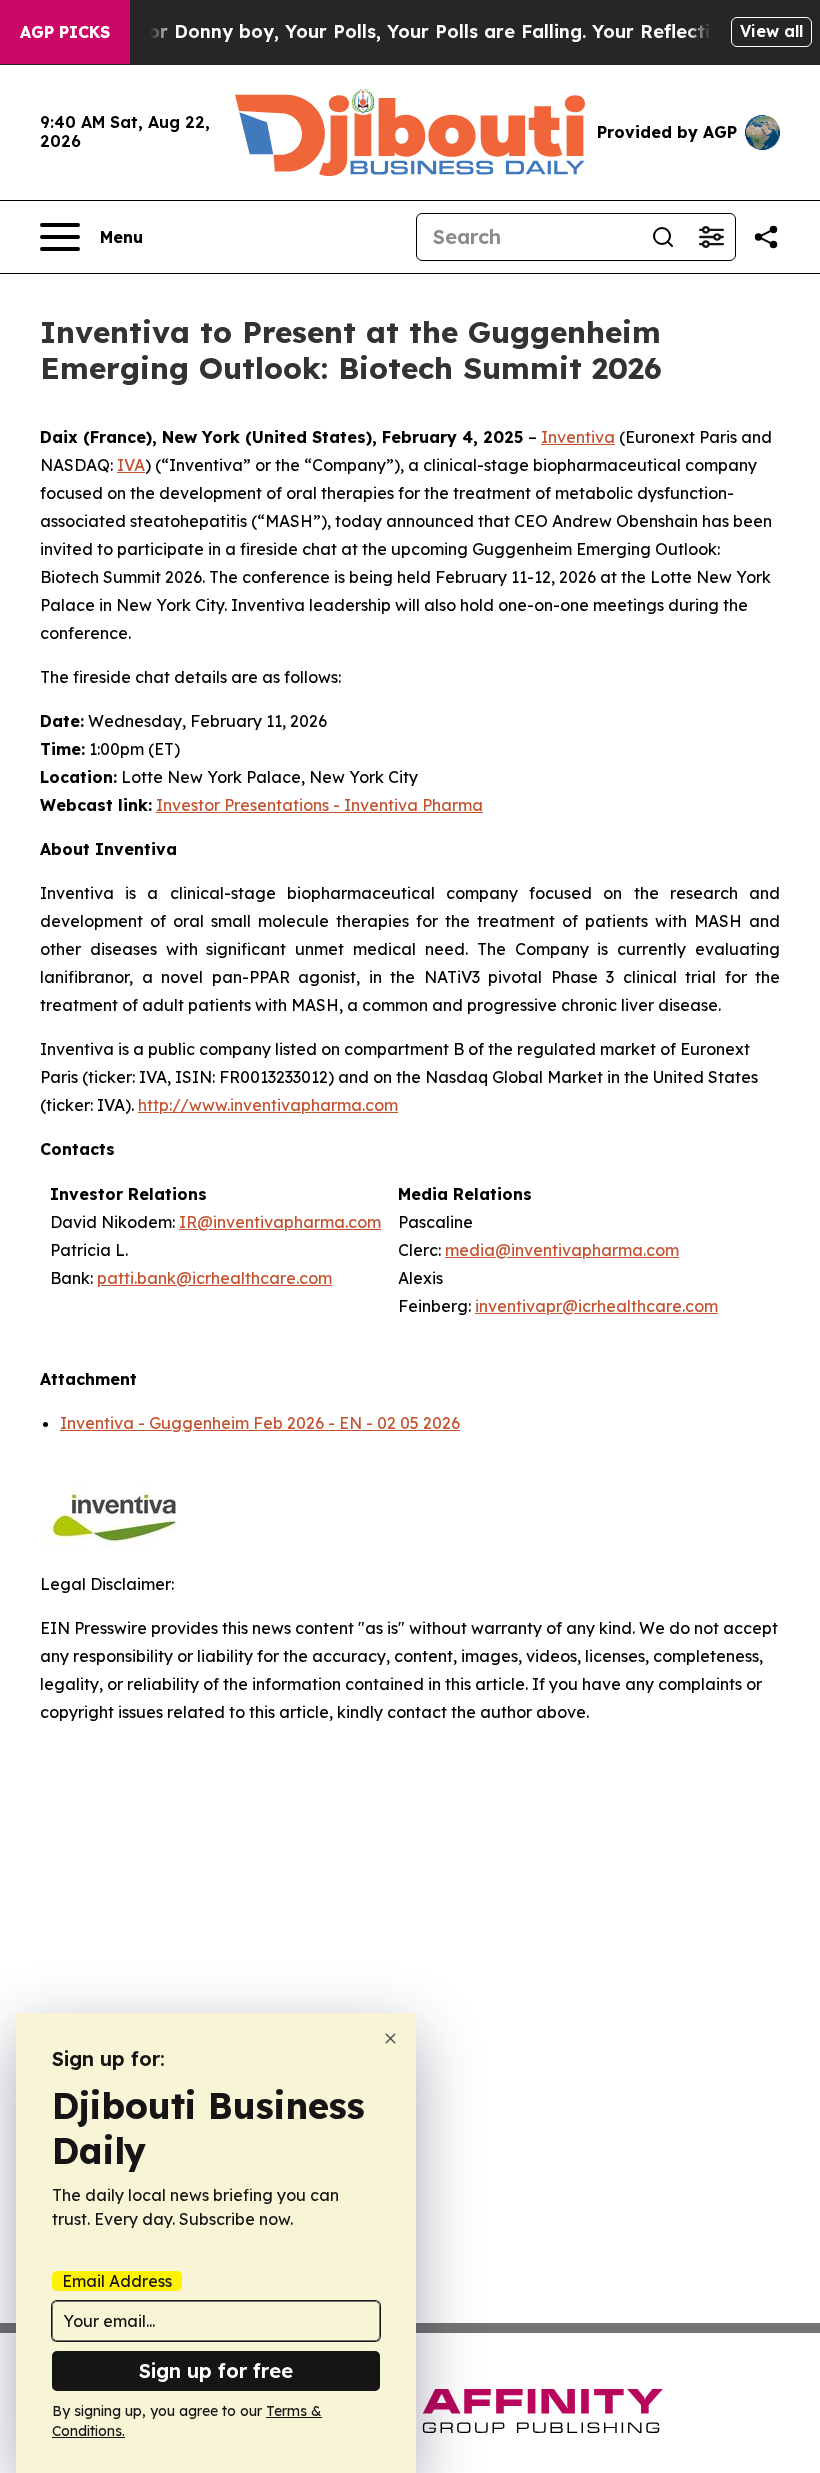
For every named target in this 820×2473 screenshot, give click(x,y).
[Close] (390, 2038)
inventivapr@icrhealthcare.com (596, 1306)
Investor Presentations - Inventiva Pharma (319, 805)
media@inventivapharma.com (562, 1250)
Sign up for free (216, 2370)
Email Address (117, 2281)
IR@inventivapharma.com (280, 1222)
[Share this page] (766, 237)
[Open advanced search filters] (711, 237)
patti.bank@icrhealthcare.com (214, 1278)
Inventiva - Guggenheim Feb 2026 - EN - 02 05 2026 (260, 1423)
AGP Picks (65, 32)
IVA (131, 465)
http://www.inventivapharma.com (268, 1105)
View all (771, 31)
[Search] (663, 237)
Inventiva (578, 437)
